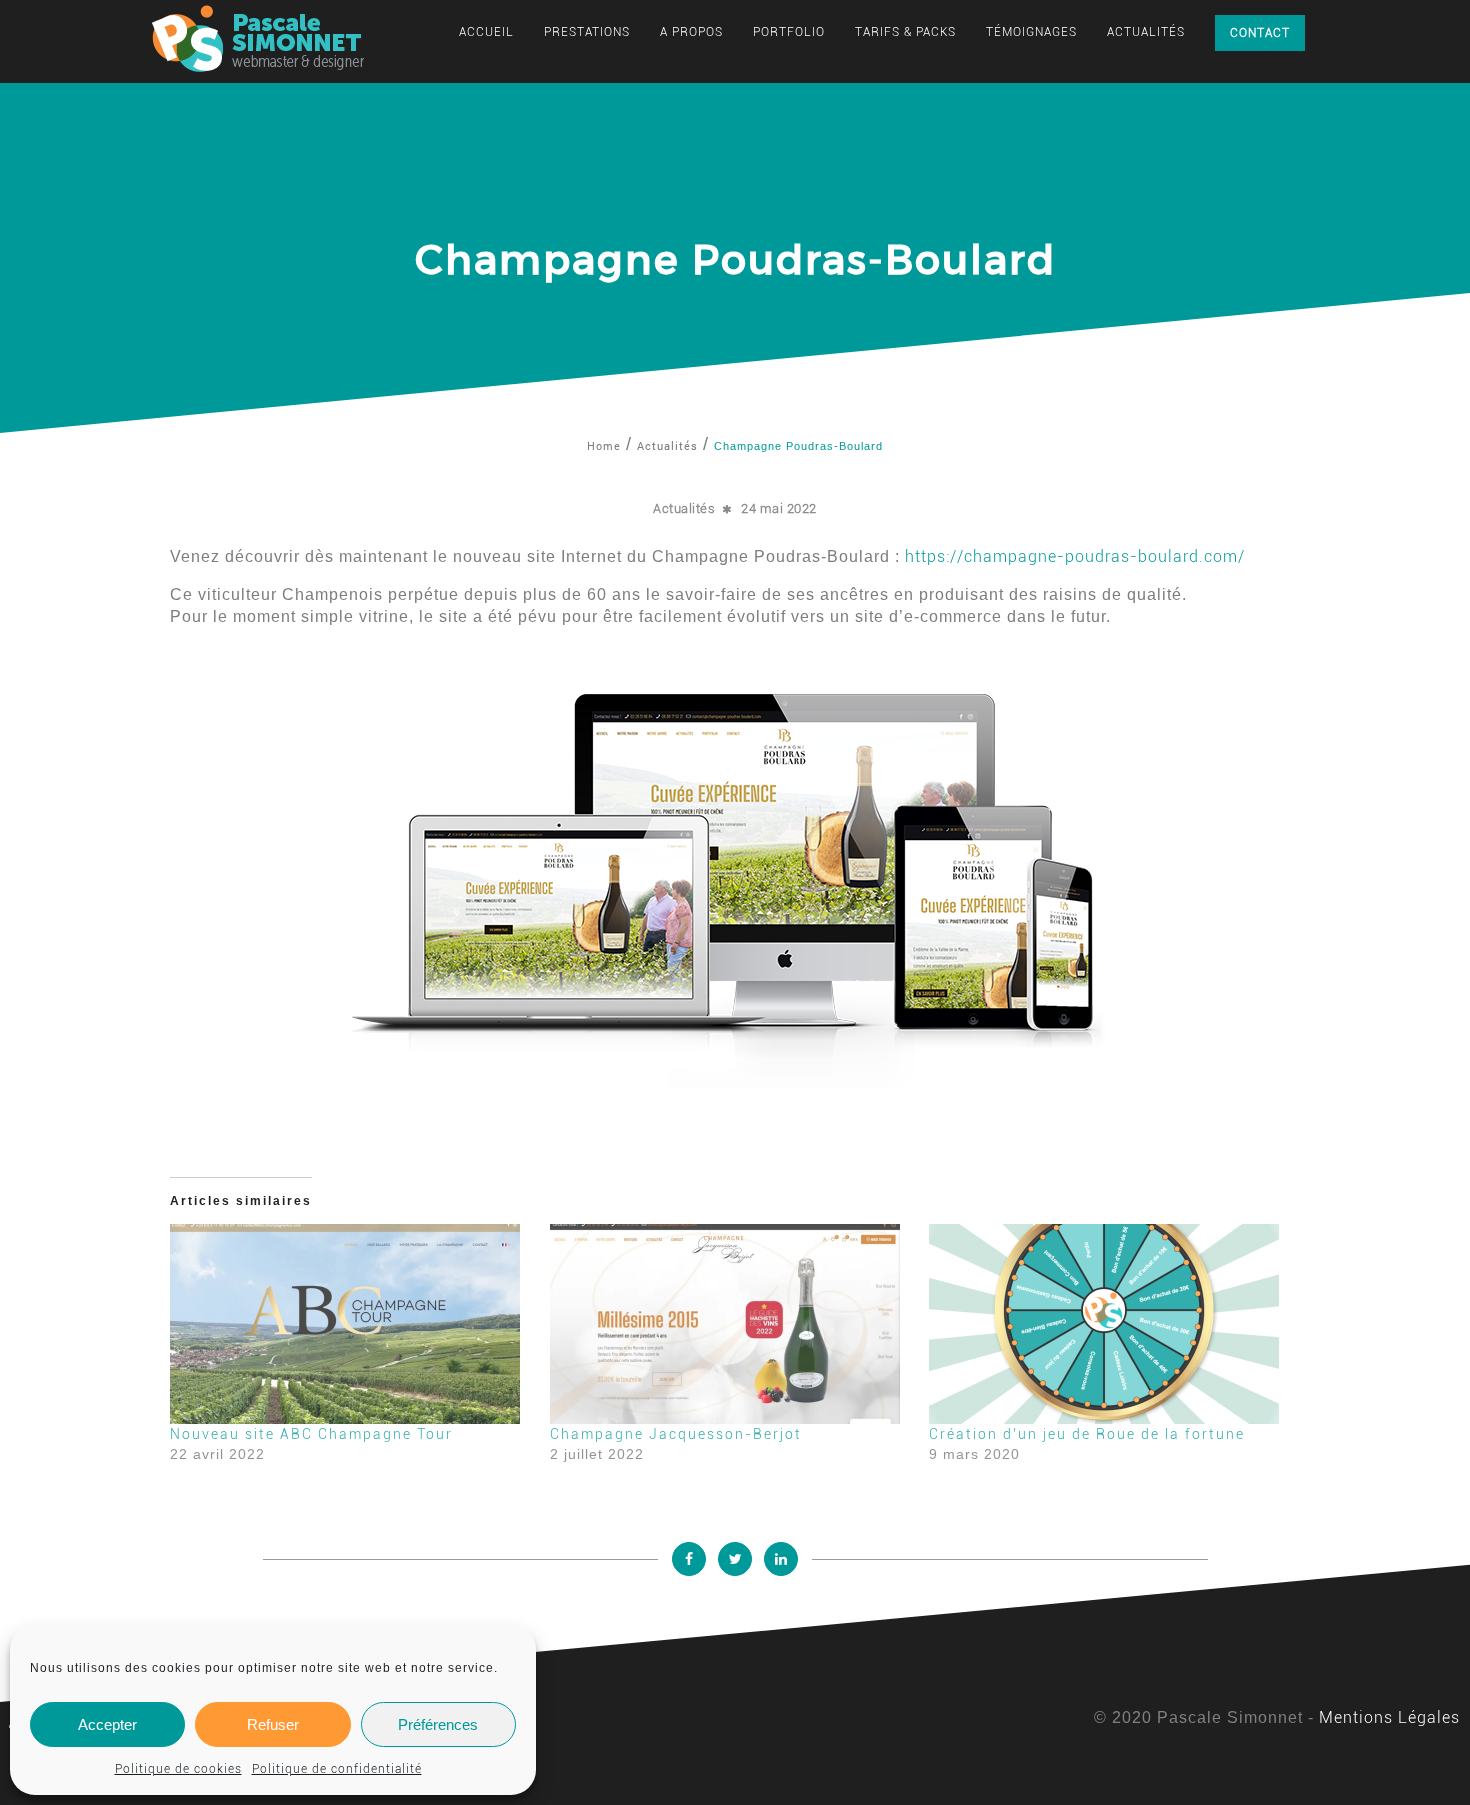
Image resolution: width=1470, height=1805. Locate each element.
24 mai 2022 (779, 508)
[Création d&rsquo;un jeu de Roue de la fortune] (1109, 1324)
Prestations (587, 32)
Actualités (1146, 32)
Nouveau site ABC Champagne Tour (311, 1434)
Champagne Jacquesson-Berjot (676, 1434)
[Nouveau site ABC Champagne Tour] (350, 1324)
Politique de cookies (178, 1769)
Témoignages (1031, 32)
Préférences (438, 1724)
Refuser (273, 1724)
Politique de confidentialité (337, 1769)
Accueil (486, 32)
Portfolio (789, 32)
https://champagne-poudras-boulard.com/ (1075, 556)
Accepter (107, 1724)
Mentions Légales (1389, 1717)
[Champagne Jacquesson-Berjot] (730, 1324)
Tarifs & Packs (905, 32)
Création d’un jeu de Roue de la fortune (1087, 1434)
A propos (691, 32)
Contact (1260, 33)
